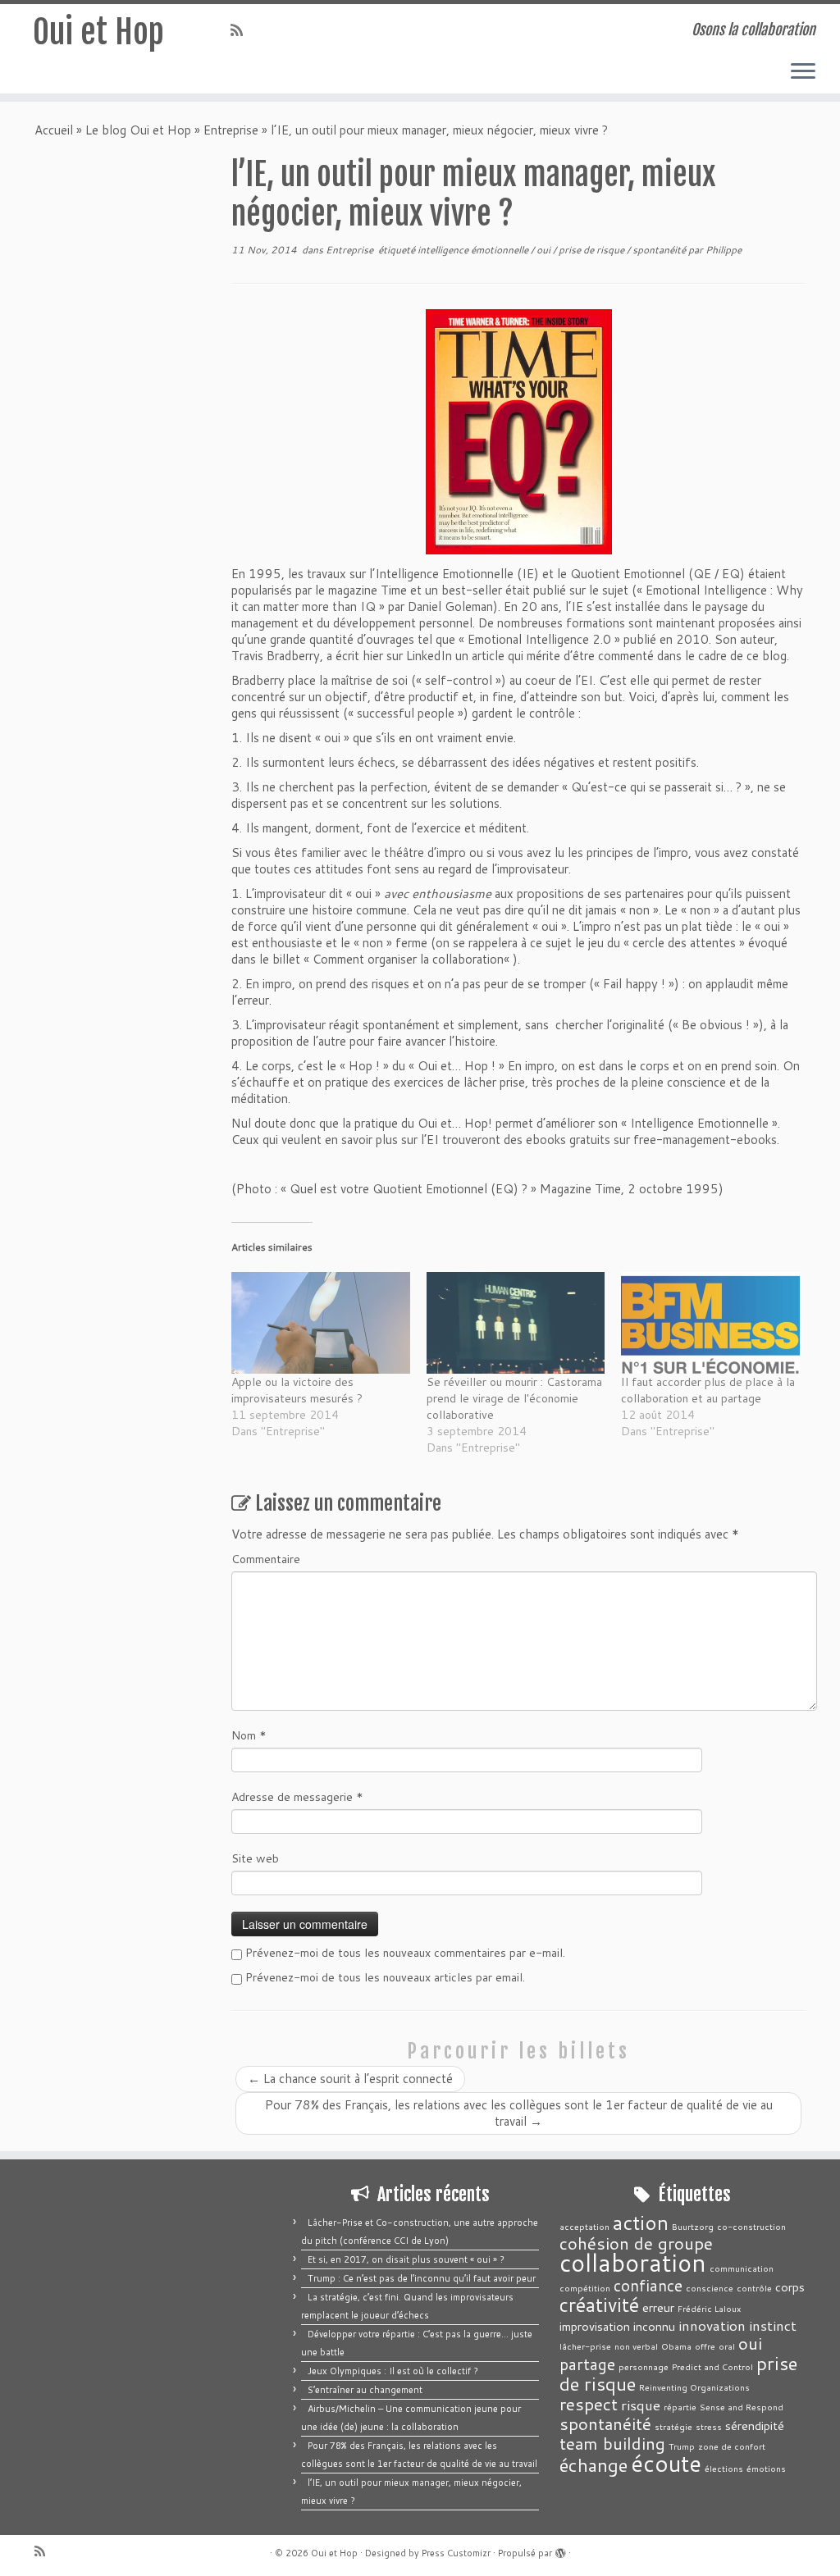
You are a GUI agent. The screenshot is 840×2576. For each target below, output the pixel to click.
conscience (710, 2288)
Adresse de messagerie (297, 1797)
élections (724, 2468)
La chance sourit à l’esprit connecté (350, 2079)
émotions (766, 2468)
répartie (680, 2407)
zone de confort (732, 2446)
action (641, 2222)
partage (587, 2364)
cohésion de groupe (636, 2243)
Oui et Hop (98, 32)
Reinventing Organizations (694, 2387)
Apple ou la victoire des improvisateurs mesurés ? (297, 1390)
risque (641, 2405)
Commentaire (266, 1559)
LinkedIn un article (455, 656)
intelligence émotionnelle (474, 250)
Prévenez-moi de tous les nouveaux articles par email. (385, 1977)
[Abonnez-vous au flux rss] (242, 30)
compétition (585, 2288)
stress (709, 2426)
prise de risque (593, 250)
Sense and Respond (742, 2407)
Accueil (54, 130)
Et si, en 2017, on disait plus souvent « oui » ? (406, 2259)
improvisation (595, 2326)
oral (727, 2346)
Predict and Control (712, 2366)
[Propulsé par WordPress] (560, 2550)
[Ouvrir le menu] (803, 72)
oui (545, 250)
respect (589, 2404)
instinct (773, 2325)
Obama (676, 2346)
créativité (599, 2305)
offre (705, 2346)
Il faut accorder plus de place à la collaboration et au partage (708, 1390)
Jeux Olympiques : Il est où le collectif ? (393, 2371)
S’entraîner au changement (365, 2390)
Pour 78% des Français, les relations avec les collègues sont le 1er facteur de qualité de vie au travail (519, 2113)
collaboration (633, 2262)
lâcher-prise (585, 2346)
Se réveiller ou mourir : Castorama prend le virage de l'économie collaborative (514, 1398)
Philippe (724, 250)
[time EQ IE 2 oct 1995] (518, 432)
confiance (648, 2285)
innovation (712, 2325)
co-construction (751, 2226)
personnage (644, 2366)
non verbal (636, 2346)
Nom (249, 1735)
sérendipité (755, 2426)
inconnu (654, 2326)
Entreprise (231, 130)
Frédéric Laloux (709, 2308)
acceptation (584, 2226)
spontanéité (660, 250)
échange (593, 2465)
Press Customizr (456, 2553)
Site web (255, 1858)
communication (742, 2268)
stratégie (673, 2426)
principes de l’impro (637, 853)
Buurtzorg (693, 2226)
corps (790, 2287)
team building (612, 2443)
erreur (658, 2307)
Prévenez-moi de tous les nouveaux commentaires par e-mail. (405, 1953)
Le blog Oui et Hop (138, 130)
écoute (666, 2463)
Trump (682, 2446)
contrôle (754, 2288)
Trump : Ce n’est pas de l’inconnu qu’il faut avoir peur (422, 2278)
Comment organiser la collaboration (408, 959)
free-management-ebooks (705, 1140)
